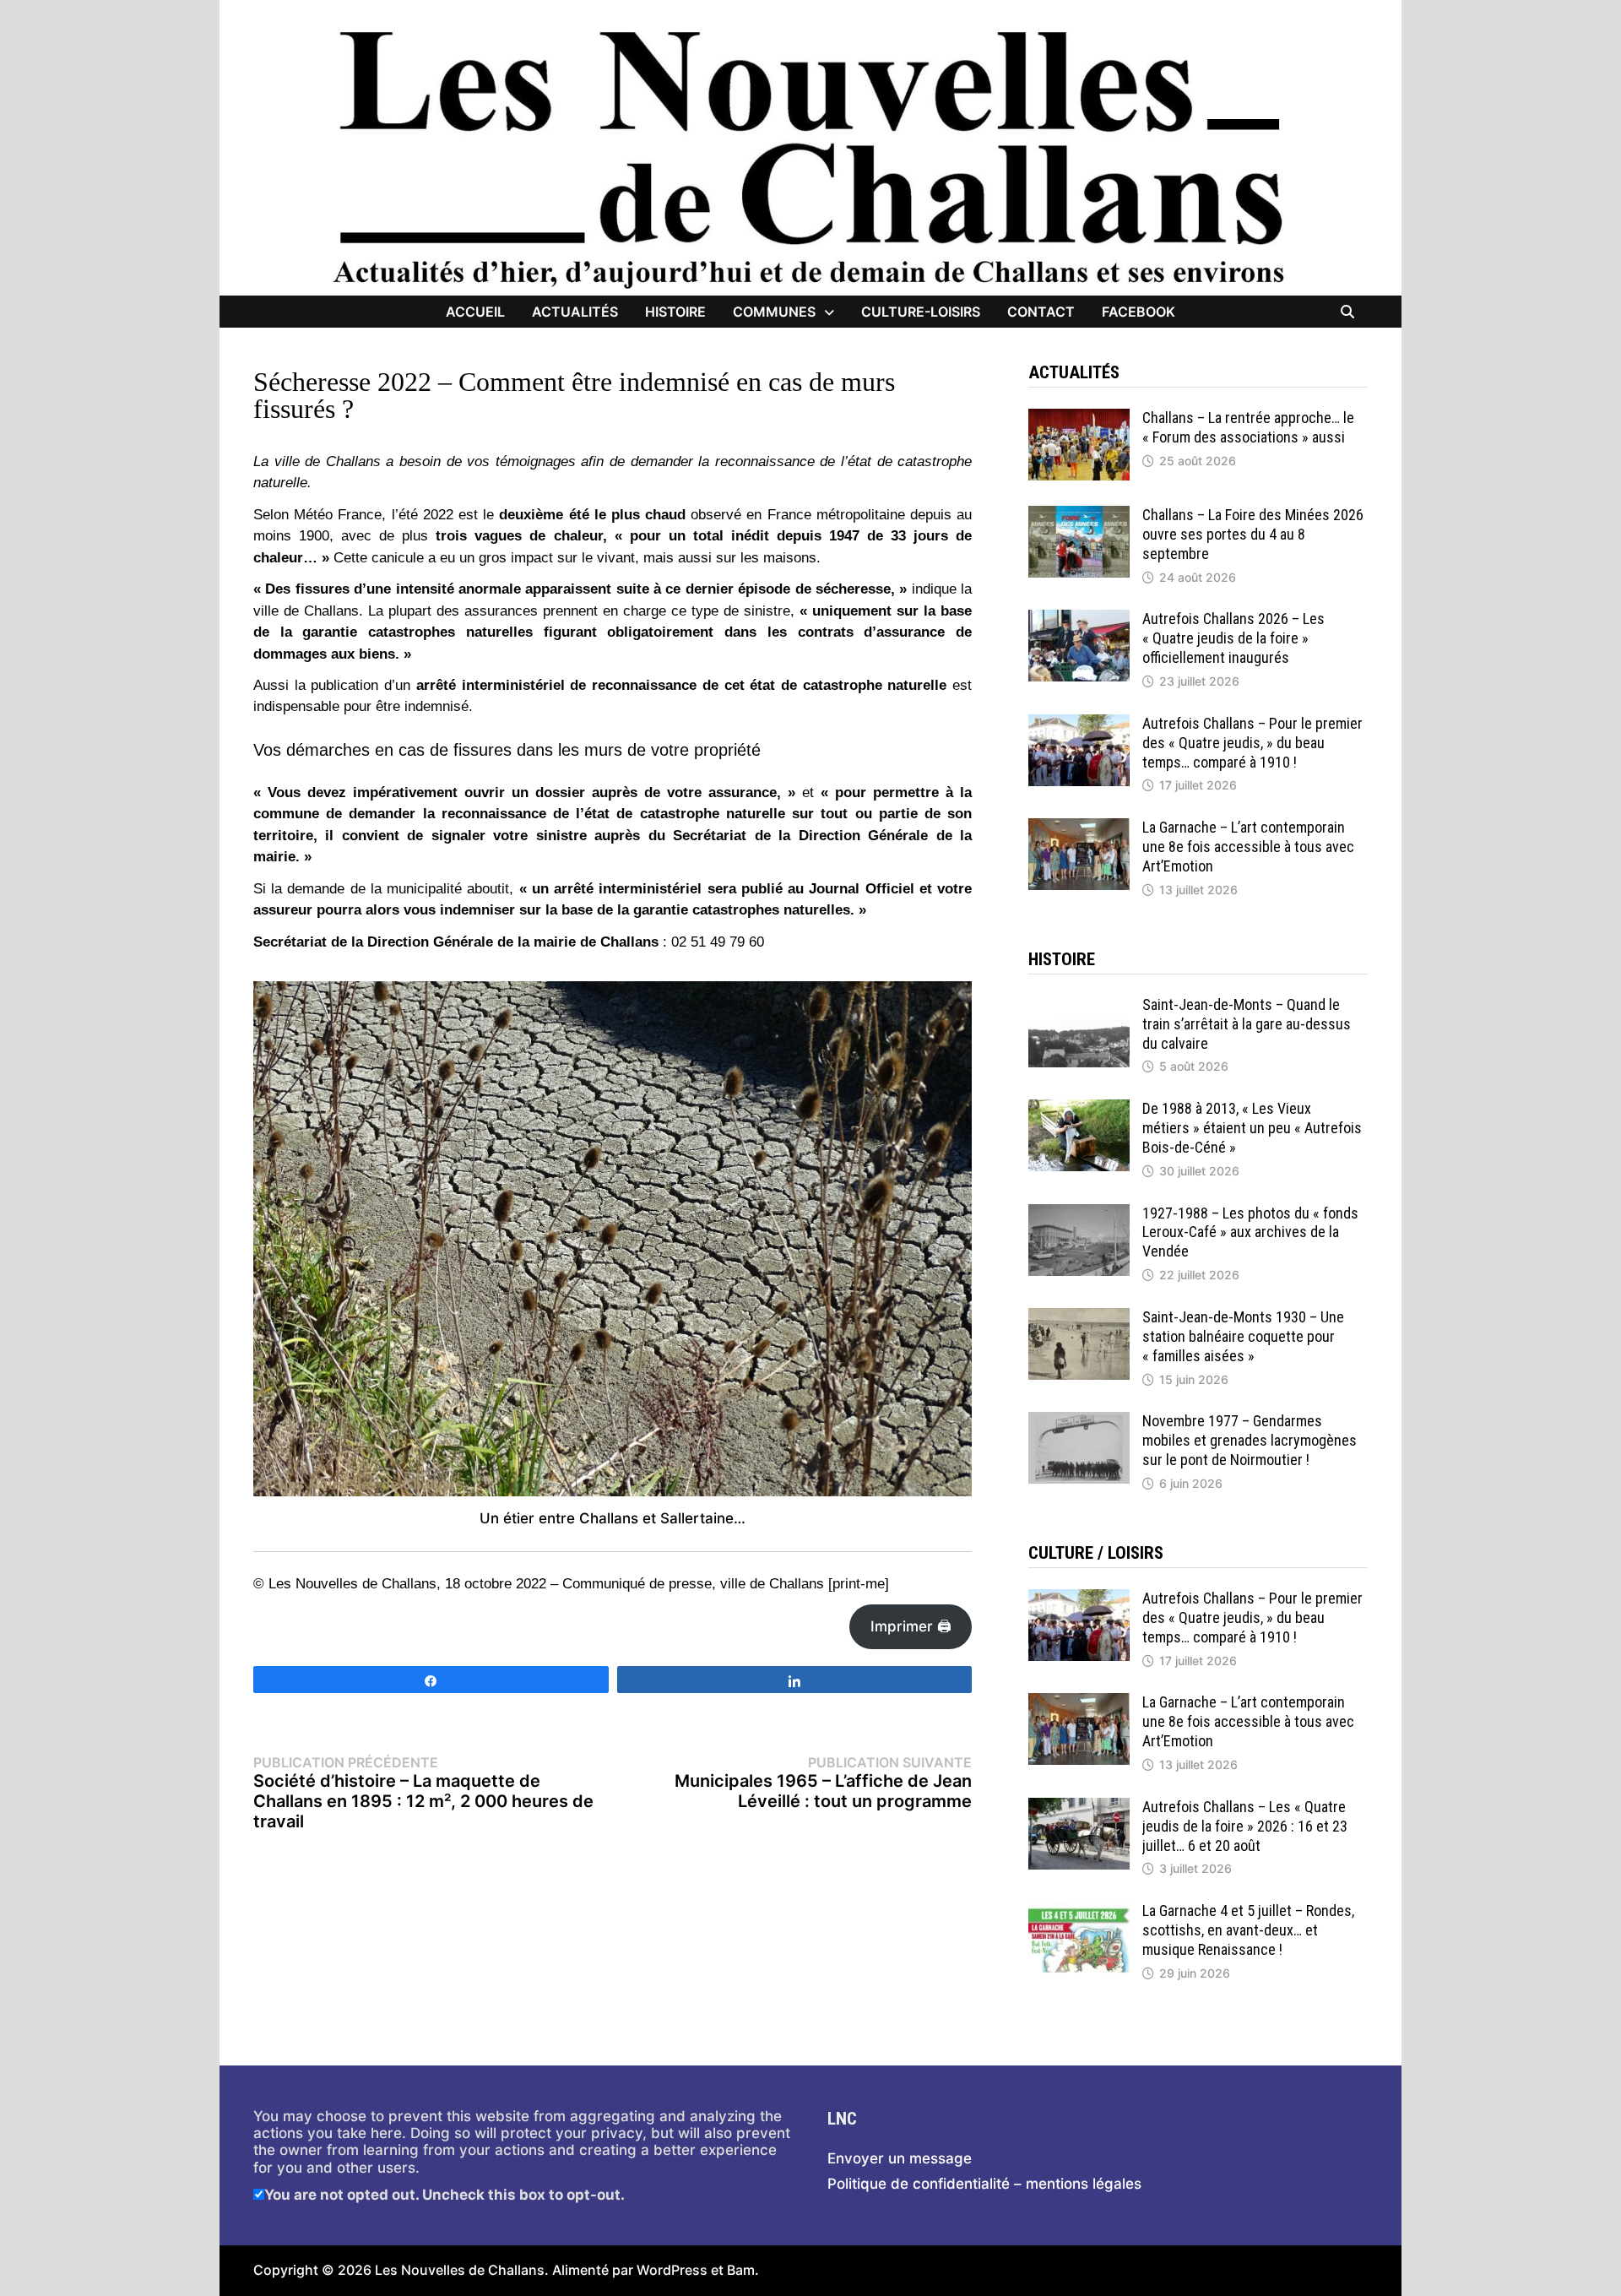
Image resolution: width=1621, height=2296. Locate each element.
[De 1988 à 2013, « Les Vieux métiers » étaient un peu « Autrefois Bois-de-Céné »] (1079, 1108)
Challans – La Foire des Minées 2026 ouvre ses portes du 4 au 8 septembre (1253, 534)
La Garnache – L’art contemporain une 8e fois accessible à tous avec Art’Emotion (1248, 847)
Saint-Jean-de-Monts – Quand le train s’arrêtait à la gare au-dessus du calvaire (1247, 1024)
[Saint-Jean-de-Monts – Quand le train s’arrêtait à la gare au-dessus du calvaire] (1079, 1004)
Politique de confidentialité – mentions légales (984, 2184)
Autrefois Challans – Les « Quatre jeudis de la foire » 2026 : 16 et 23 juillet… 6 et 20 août (1245, 1826)
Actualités (575, 312)
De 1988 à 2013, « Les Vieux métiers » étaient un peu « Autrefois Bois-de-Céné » (1252, 1128)
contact (1041, 312)
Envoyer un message (900, 2158)
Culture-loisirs (921, 312)
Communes (774, 312)
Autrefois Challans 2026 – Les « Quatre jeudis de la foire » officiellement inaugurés (1233, 638)
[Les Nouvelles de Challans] (810, 158)
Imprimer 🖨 (911, 1626)
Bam (741, 2270)
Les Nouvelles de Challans (460, 2270)
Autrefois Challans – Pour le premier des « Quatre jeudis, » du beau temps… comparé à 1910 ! (1252, 743)
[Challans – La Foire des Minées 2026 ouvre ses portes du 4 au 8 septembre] (1079, 514)
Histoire (675, 312)
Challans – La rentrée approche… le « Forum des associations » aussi (1248, 427)
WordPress (672, 2270)
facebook (1138, 312)
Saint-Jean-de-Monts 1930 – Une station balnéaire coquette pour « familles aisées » (1243, 1336)
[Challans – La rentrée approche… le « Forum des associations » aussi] (1079, 417)
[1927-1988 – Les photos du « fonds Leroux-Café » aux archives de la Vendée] (1079, 1213)
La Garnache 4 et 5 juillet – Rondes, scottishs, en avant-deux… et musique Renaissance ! (1248, 1930)
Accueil (475, 312)
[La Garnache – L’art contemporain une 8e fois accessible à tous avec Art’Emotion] (1079, 827)
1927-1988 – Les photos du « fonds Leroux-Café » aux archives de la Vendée (1250, 1232)
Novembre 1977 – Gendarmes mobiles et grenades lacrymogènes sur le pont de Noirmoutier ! (1250, 1440)
